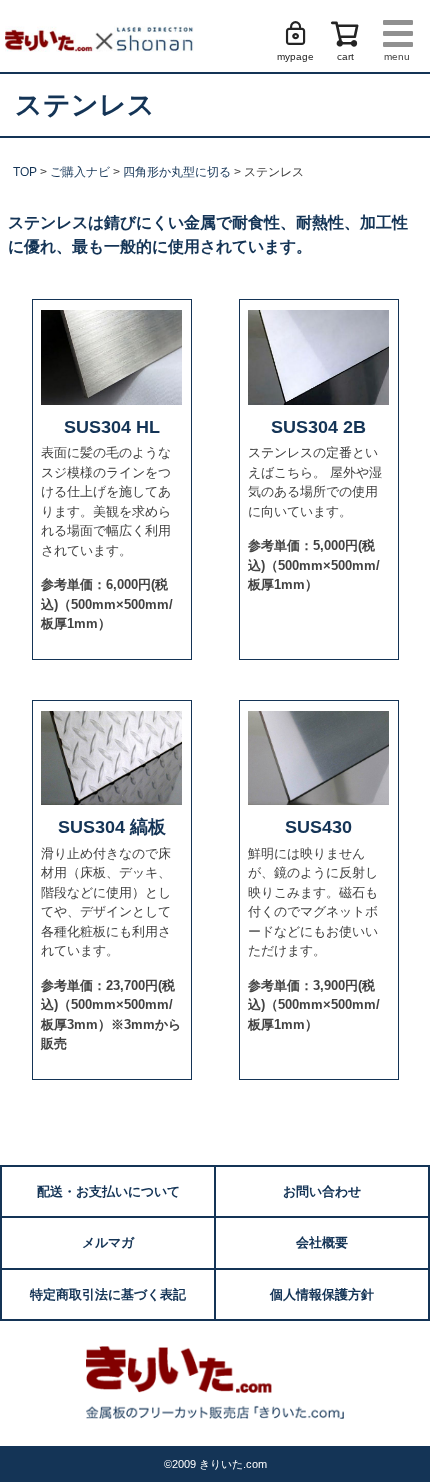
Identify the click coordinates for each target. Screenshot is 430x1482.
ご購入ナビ (80, 172)
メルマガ (108, 1242)
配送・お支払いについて (108, 1191)
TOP (25, 172)
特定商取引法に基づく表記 (108, 1294)
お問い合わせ (322, 1191)
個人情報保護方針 (322, 1294)
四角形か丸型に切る (177, 172)
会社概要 (322, 1242)
